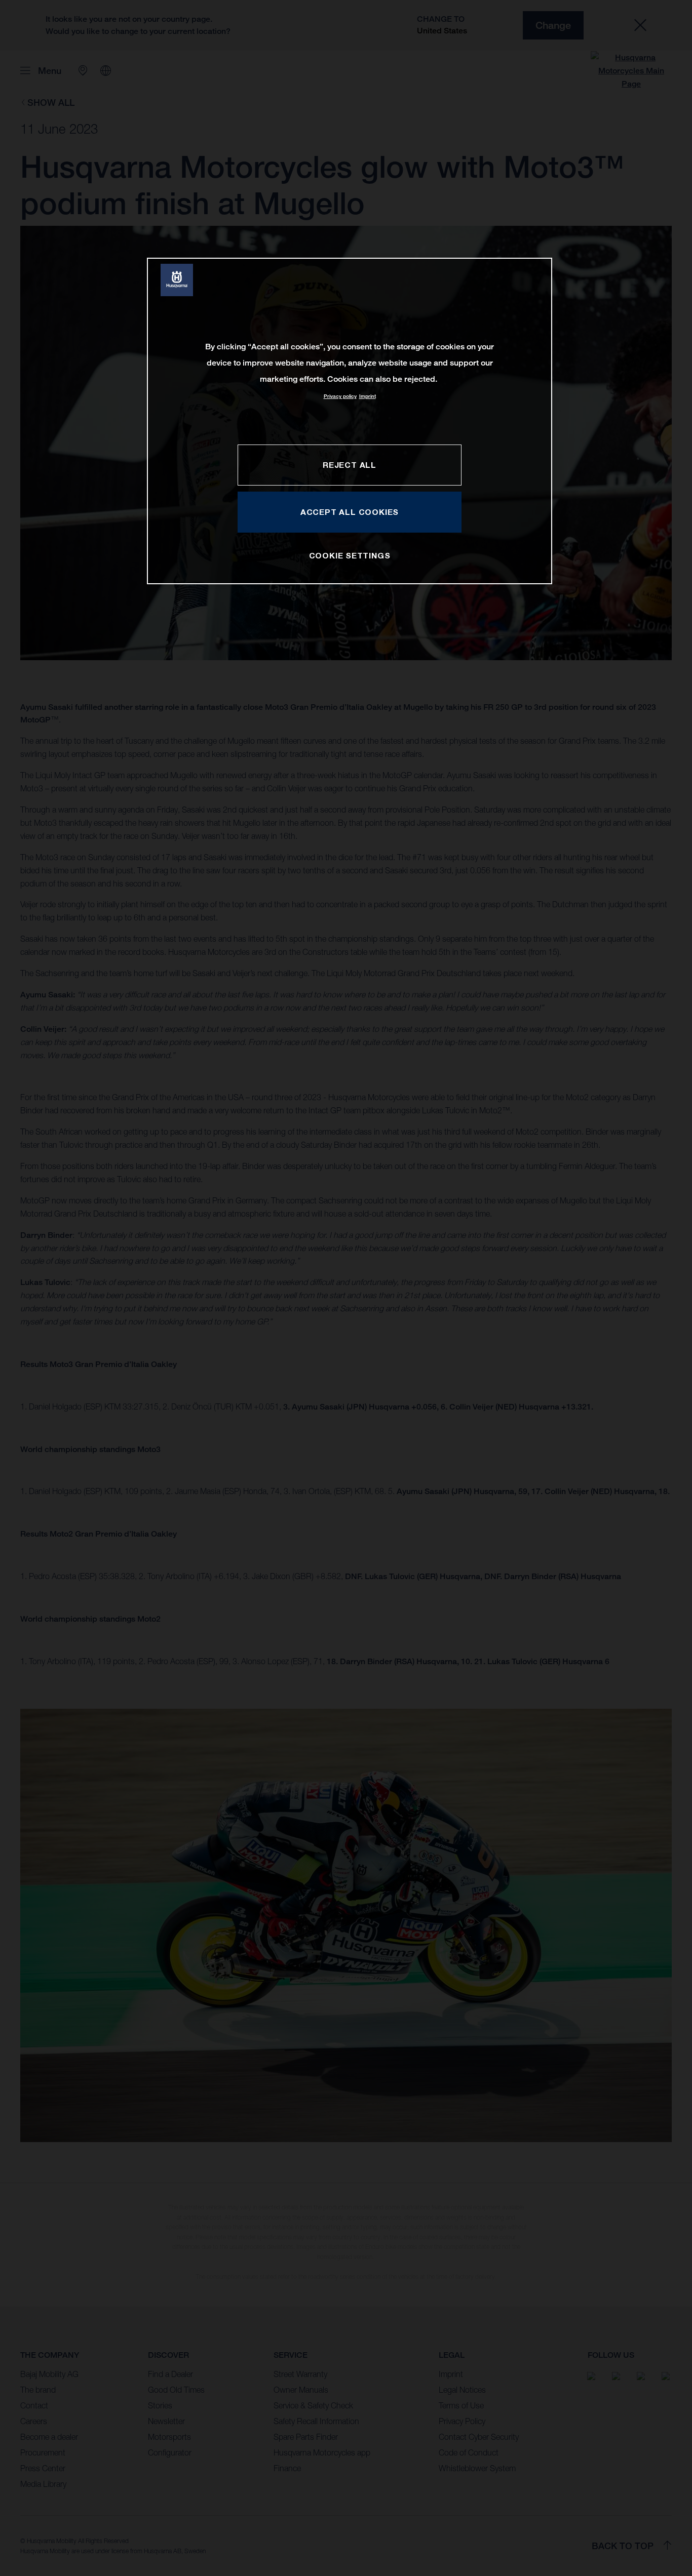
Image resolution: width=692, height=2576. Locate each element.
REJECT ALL (350, 465)
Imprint (368, 396)
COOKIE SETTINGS (350, 555)
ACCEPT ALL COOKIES (350, 512)
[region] (350, 421)
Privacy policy (340, 396)
